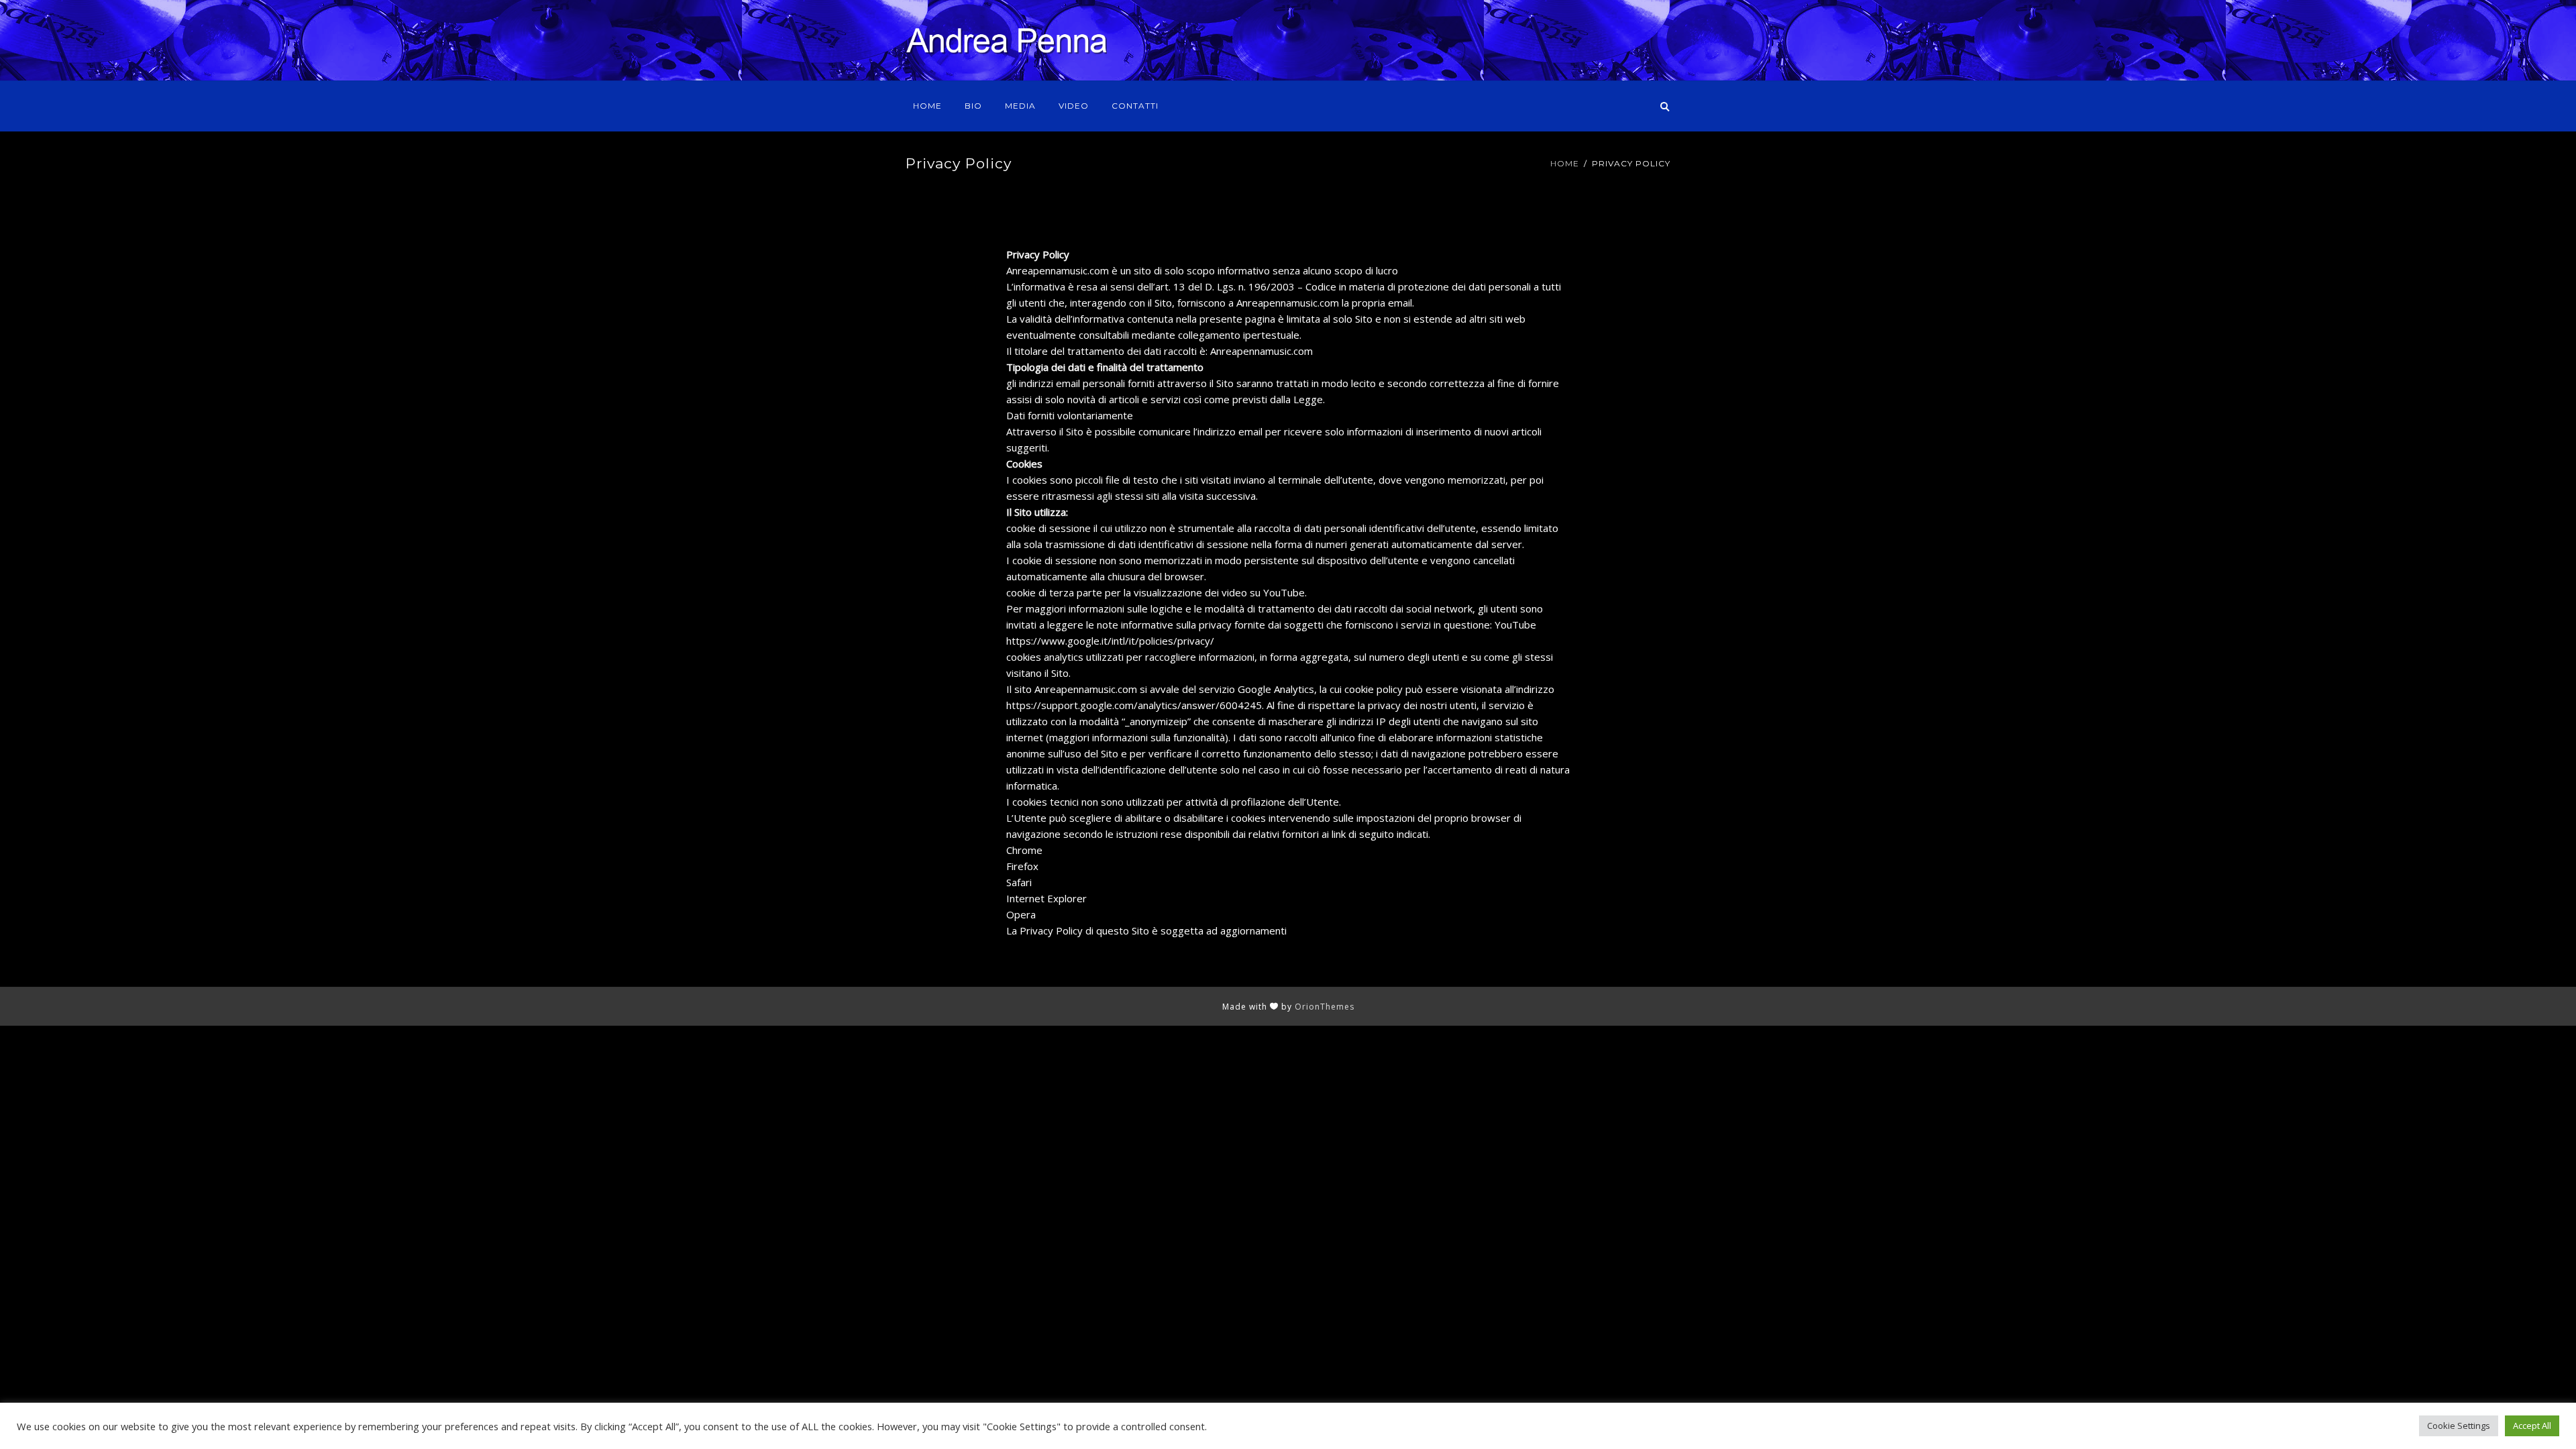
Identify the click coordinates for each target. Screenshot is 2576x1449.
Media (1020, 106)
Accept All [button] (2532, 1426)
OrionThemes (1325, 1007)
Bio (973, 106)
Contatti (1135, 106)
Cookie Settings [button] (2459, 1426)
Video (1074, 106)
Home (927, 106)
